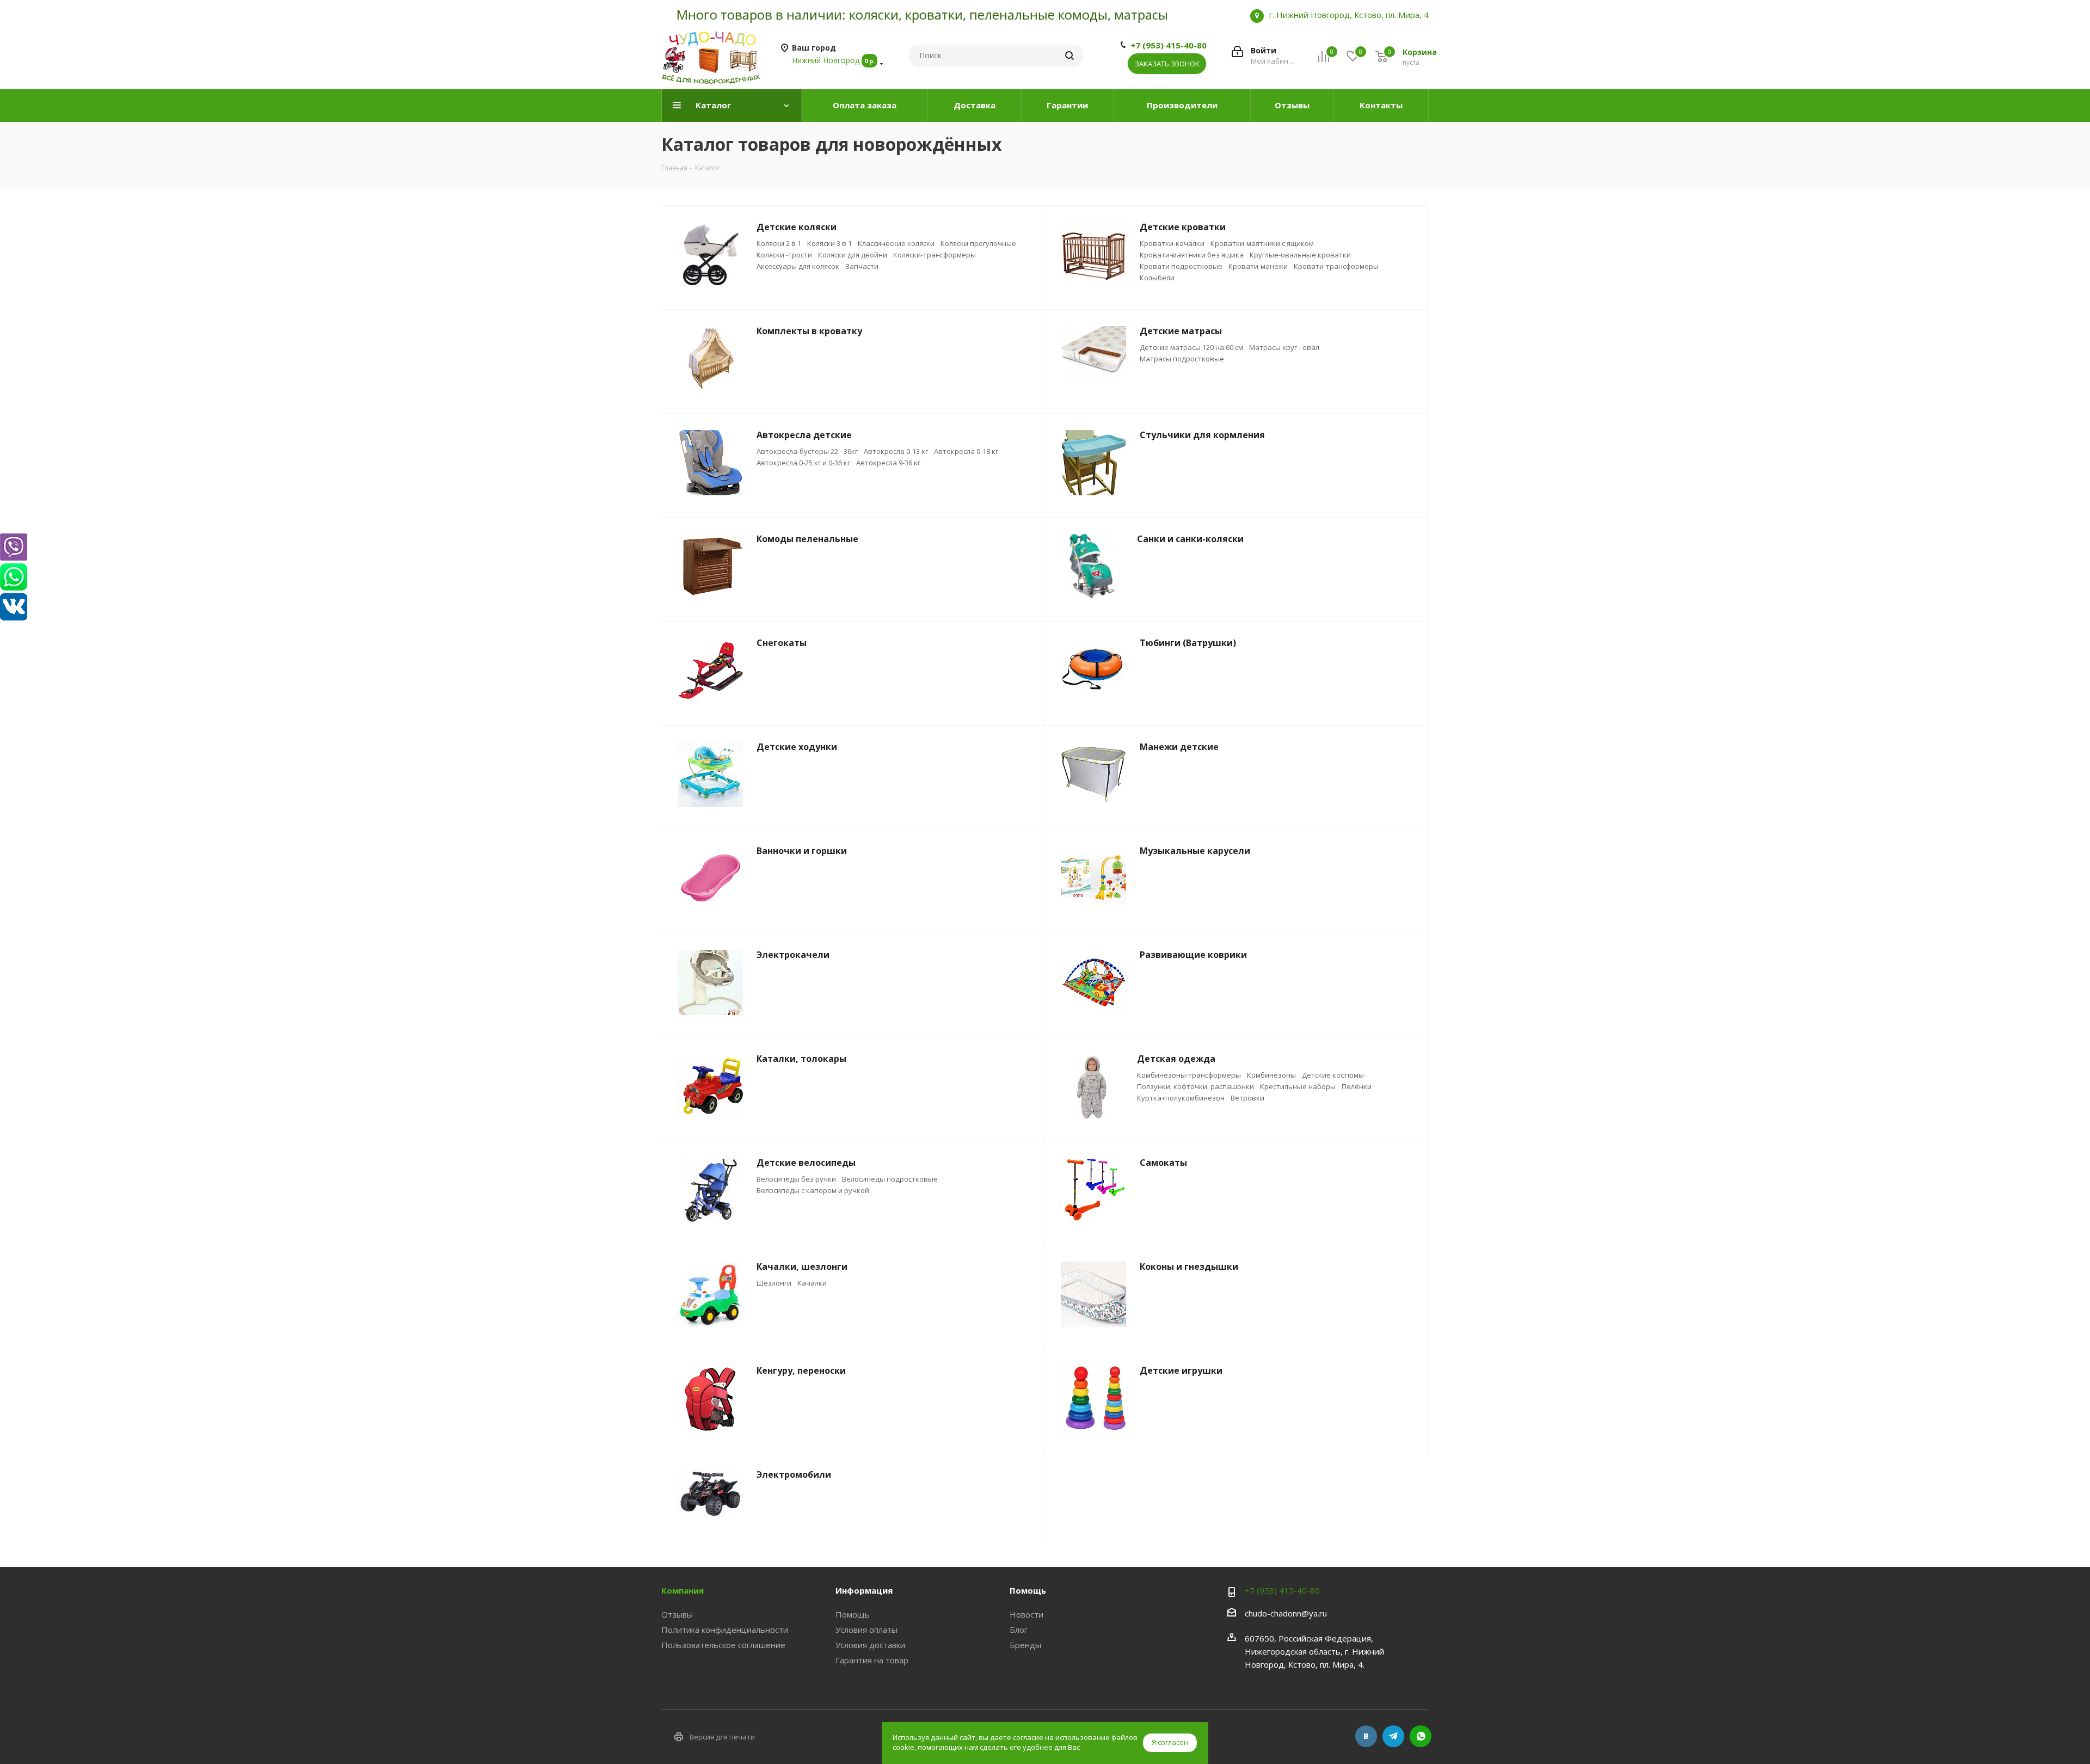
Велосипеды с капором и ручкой (813, 1190)
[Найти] (1069, 56)
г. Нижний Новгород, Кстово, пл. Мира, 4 (1349, 15)
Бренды (1025, 1645)
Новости (1026, 1614)
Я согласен (1170, 1742)
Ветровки (1247, 1098)
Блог (1019, 1630)
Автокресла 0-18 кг (966, 451)
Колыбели (1157, 278)
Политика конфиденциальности (725, 1630)
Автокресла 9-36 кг (888, 463)
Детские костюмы (1333, 1075)
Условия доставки (870, 1645)
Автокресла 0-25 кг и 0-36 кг (803, 463)
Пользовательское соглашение (723, 1645)
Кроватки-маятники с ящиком (1262, 243)
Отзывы (677, 1614)
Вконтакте (1366, 1736)
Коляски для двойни (853, 255)
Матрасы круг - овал (1284, 347)
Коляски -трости (784, 255)
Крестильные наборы (1298, 1086)
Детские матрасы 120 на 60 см (1191, 347)
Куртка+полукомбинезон (1181, 1098)
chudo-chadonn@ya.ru (1286, 1613)
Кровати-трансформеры (1336, 266)
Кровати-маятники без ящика (1192, 255)
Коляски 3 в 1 (829, 243)
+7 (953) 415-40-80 (1169, 45)
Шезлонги (774, 1283)
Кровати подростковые (1181, 266)
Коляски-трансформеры (935, 255)
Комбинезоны (1271, 1075)
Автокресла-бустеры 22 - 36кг (807, 451)
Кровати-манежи (1258, 266)
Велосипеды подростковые (890, 1179)
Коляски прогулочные (978, 243)
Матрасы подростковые (1182, 359)
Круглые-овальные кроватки (1300, 255)
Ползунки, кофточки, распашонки (1195, 1086)
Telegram (1393, 1736)
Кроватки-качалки (1172, 243)
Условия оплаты (866, 1630)
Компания (683, 1590)
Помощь (853, 1614)
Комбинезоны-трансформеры (1189, 1075)
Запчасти (862, 266)
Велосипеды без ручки (796, 1179)
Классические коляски (896, 243)
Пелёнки (1357, 1086)
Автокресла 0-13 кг (896, 451)
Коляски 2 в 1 (779, 243)
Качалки (812, 1283)
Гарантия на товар (872, 1660)
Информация (864, 1590)
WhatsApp (1421, 1736)
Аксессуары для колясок (798, 266)
